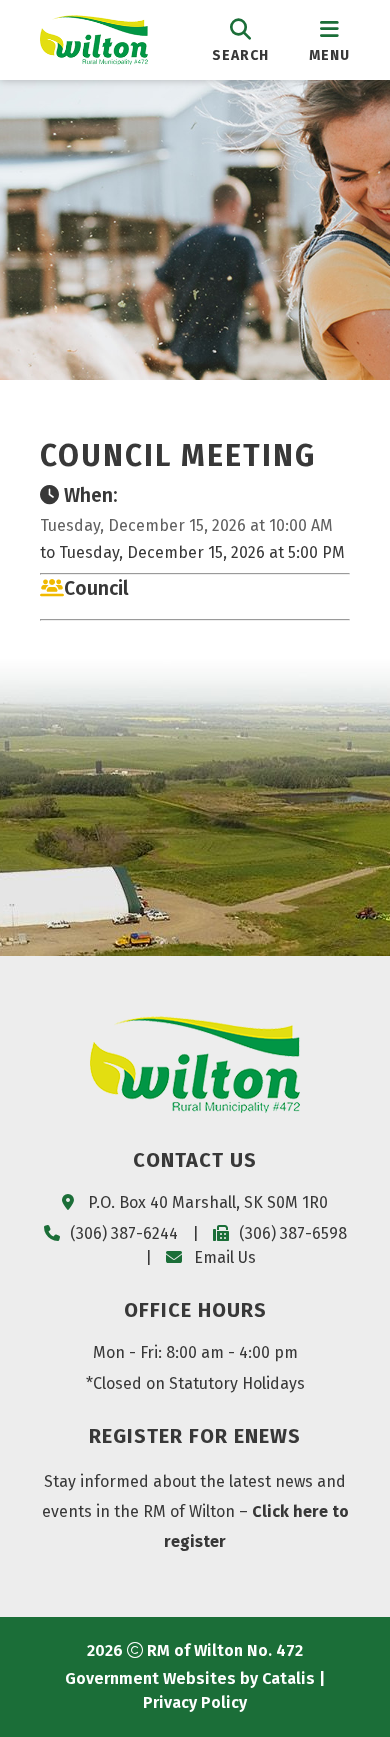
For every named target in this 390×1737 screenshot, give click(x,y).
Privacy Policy (195, 1702)
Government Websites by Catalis (190, 1678)
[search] (240, 39)
